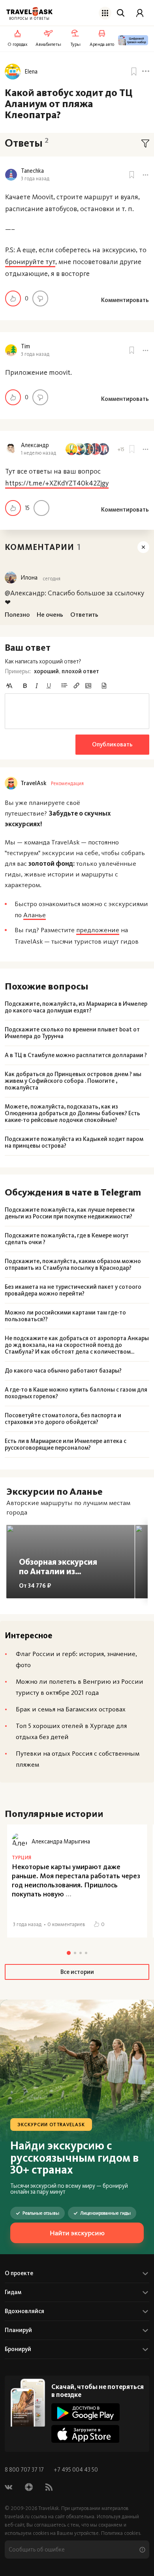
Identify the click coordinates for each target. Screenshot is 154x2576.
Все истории (77, 1972)
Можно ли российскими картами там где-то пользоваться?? (65, 1316)
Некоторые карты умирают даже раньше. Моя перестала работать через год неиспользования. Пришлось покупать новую (76, 1880)
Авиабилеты (48, 44)
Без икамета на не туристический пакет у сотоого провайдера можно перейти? (73, 1290)
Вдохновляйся (24, 2311)
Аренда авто (102, 44)
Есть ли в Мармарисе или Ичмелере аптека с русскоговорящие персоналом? (66, 1445)
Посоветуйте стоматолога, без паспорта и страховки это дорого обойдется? (63, 1419)
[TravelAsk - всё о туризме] (29, 12)
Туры (76, 44)
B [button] (25, 686)
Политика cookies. (121, 2533)
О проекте (19, 2273)
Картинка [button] (88, 686)
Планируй (18, 2330)
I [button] (37, 686)
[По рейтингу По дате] (145, 144)
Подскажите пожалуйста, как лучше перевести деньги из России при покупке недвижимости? (70, 1213)
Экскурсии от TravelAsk (51, 2125)
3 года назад (35, 178)
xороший (46, 671)
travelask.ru (17, 2517)
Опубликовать (112, 744)
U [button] (49, 686)
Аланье (35, 915)
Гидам (13, 2292)
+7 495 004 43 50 (76, 2470)
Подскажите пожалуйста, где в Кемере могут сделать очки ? (67, 1239)
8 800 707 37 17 (25, 2470)
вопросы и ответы (29, 19)
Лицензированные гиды (105, 2213)
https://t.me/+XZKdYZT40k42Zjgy (57, 483)
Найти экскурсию (77, 2233)
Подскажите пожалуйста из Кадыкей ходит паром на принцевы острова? (74, 1143)
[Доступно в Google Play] (85, 2412)
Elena (31, 72)
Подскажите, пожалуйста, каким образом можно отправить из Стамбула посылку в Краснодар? (73, 1265)
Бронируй (18, 2349)
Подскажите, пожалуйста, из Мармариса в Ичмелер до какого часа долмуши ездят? (76, 1007)
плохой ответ (80, 671)
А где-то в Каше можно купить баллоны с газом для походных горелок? (76, 1393)
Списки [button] (64, 686)
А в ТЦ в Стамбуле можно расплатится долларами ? (76, 1055)
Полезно (13, 298)
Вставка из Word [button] (104, 686)
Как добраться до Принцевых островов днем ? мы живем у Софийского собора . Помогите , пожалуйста (73, 1081)
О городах (18, 44)
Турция (22, 1857)
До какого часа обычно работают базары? (63, 1371)
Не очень (40, 298)
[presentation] (77, 711)
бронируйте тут (30, 262)
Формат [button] (9, 686)
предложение (98, 930)
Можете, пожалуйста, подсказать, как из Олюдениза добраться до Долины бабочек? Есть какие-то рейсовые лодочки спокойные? (72, 1113)
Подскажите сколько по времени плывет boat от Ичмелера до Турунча (72, 1033)
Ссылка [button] (76, 686)
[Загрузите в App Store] (85, 2434)
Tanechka (32, 171)
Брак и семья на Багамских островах (71, 1709)
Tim (25, 347)
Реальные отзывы (41, 2213)
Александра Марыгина (61, 1841)
